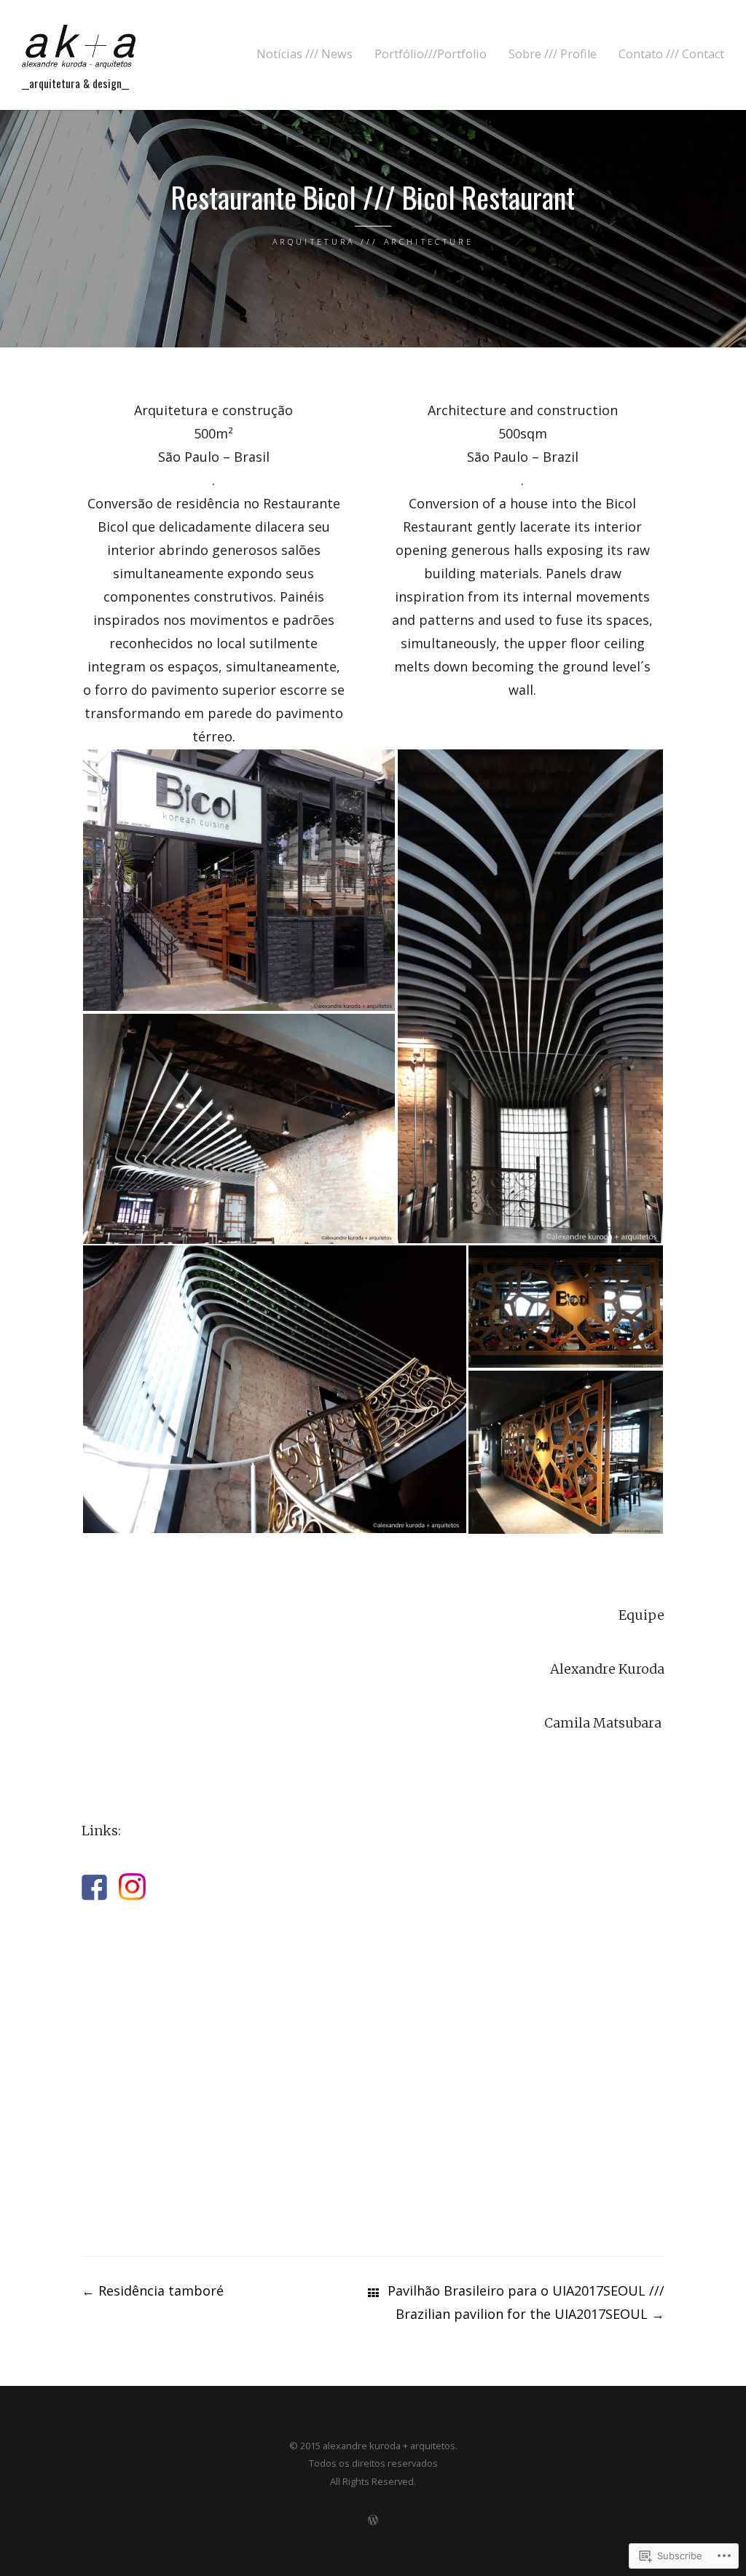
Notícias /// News (305, 54)
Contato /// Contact (671, 54)
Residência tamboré (153, 2291)
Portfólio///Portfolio (431, 54)
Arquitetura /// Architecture (373, 241)
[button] (239, 880)
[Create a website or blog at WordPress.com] (373, 2520)
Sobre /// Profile (553, 54)
